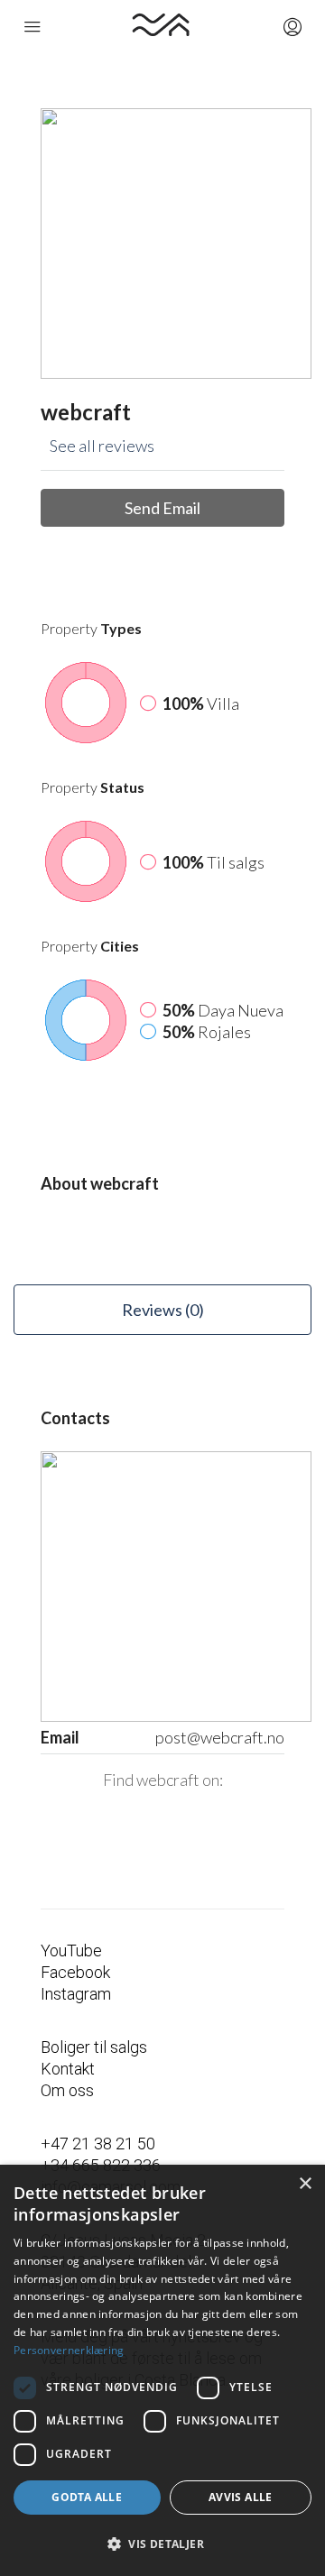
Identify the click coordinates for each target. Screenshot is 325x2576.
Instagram (76, 1994)
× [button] (305, 2184)
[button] (162, 2544)
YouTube (71, 1950)
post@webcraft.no (220, 1737)
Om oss (67, 2090)
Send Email (162, 508)
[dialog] (162, 2370)
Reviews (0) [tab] (163, 1310)
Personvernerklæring (69, 2350)
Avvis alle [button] (241, 2497)
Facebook (75, 1972)
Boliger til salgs (94, 2047)
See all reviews (102, 446)
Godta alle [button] (87, 2497)
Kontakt (68, 2069)
